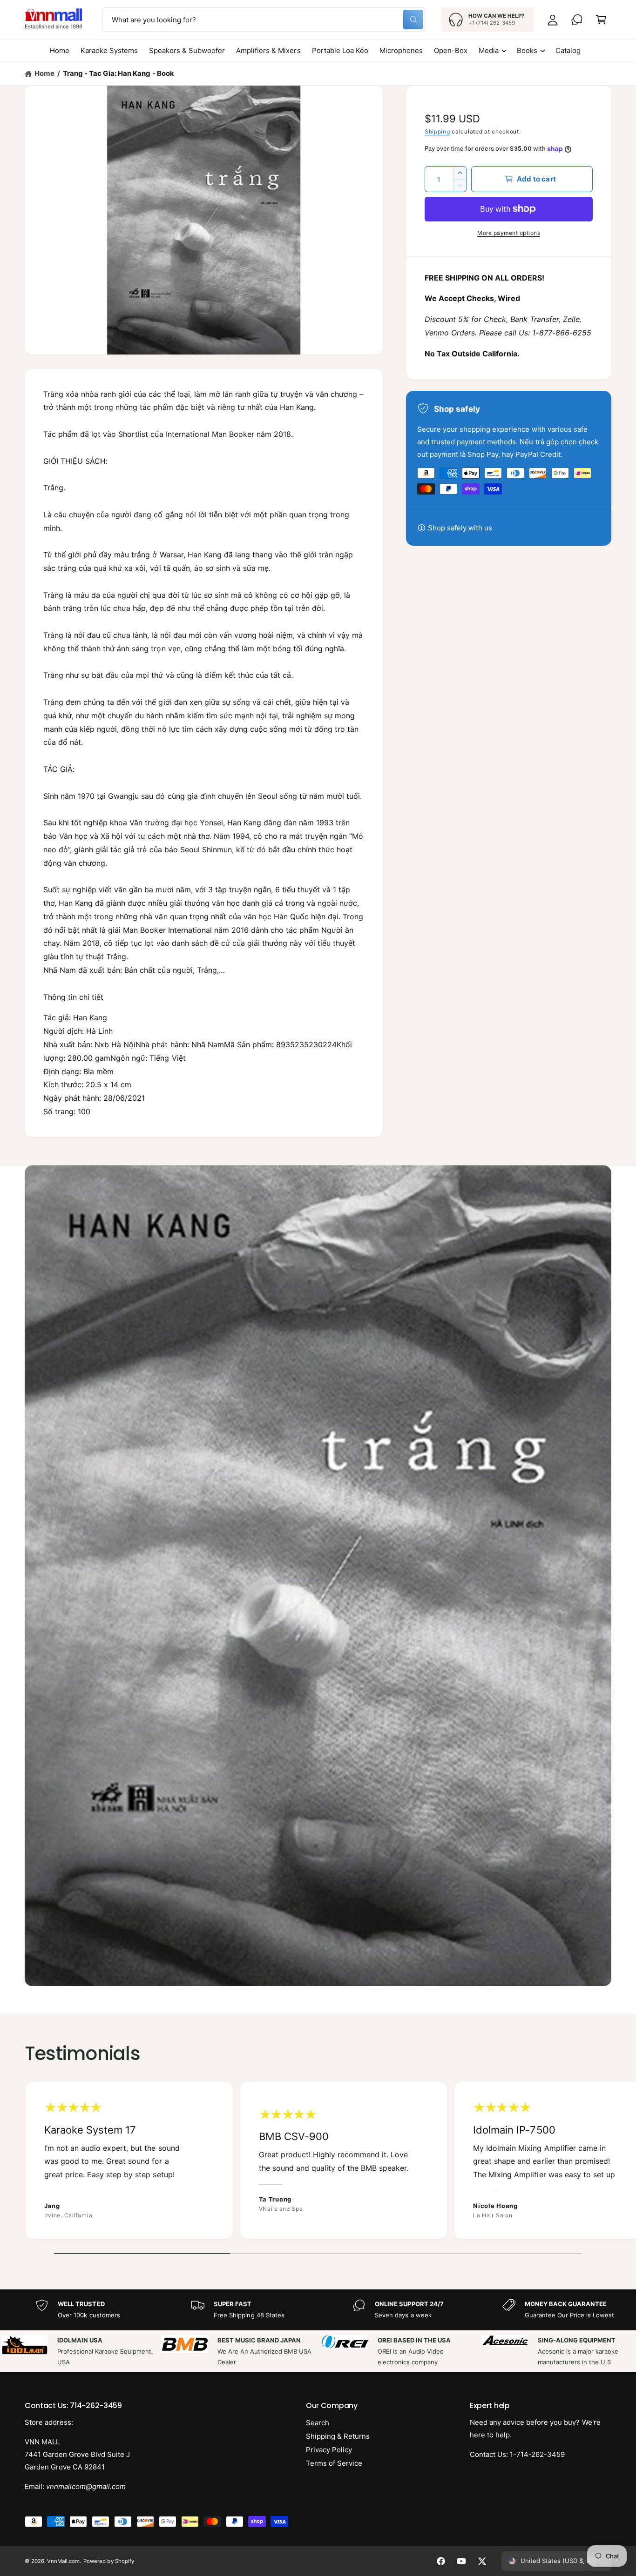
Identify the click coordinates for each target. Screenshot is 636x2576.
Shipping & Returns (338, 2436)
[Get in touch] (577, 20)
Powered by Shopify (108, 2561)
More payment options (509, 233)
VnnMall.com (63, 2561)
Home (44, 73)
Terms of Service (334, 2463)
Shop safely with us (460, 528)
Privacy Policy (329, 2450)
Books (527, 50)
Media (489, 50)
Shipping (437, 131)
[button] (601, 20)
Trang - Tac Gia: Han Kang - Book (118, 73)
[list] (318, 2163)
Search (318, 2423)
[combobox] (264, 20)
